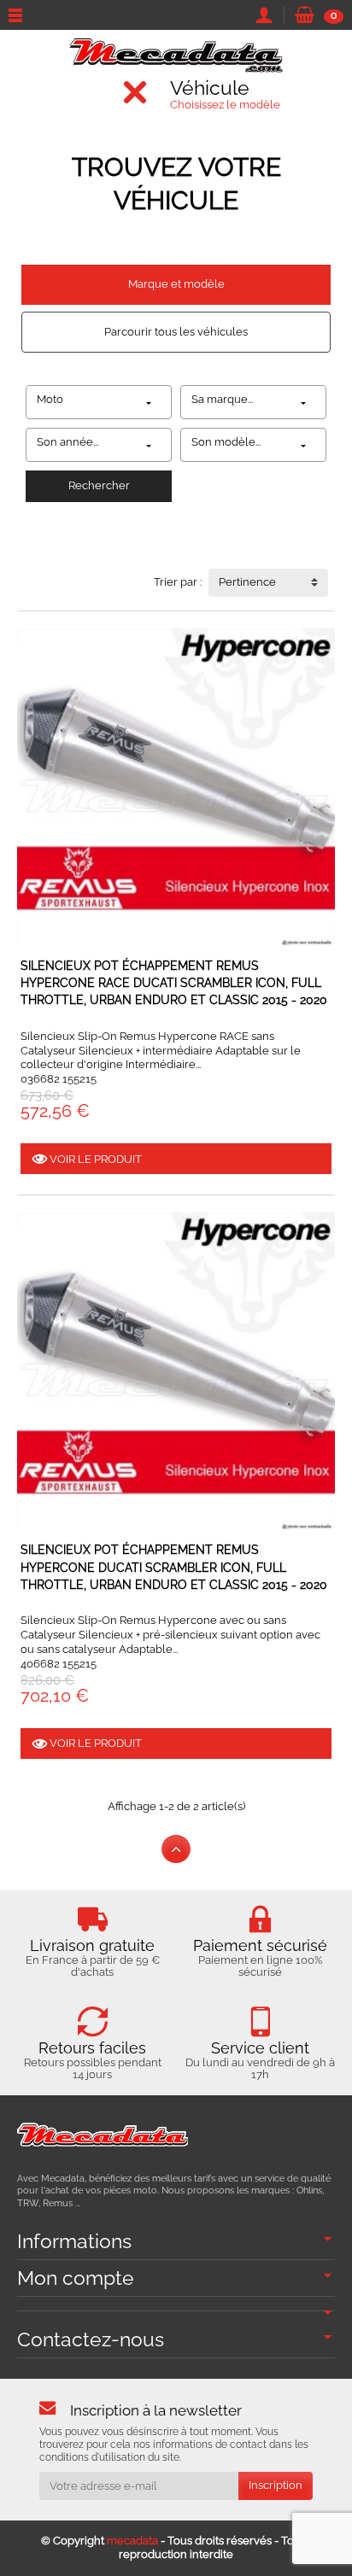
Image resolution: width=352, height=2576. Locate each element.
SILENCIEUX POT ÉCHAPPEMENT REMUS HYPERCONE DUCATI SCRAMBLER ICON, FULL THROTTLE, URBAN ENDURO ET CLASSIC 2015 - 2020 (174, 1567)
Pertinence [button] (247, 582)
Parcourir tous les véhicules (176, 332)
